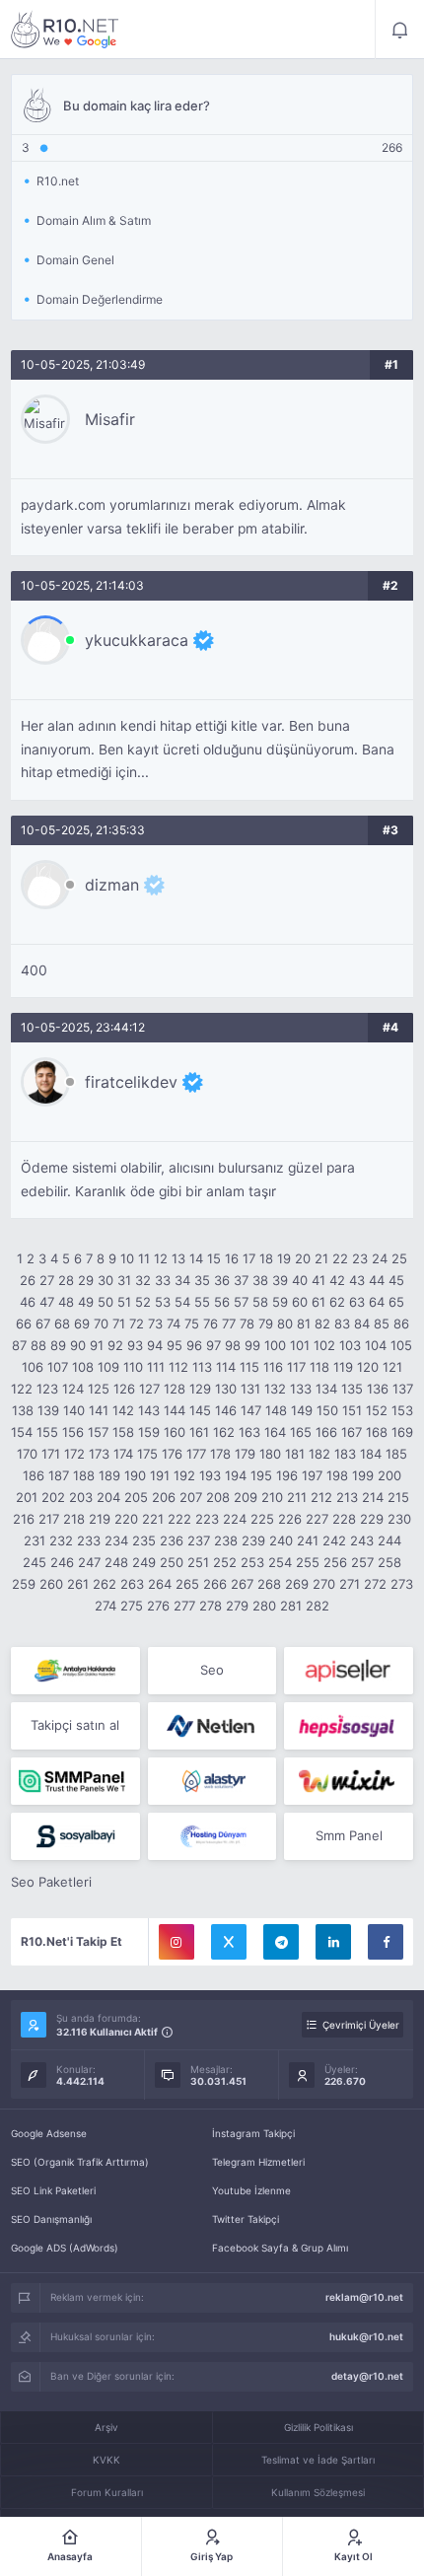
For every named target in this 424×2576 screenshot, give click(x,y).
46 (28, 1302)
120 (368, 1367)
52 (143, 1302)
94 (155, 1345)
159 (149, 1432)
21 (321, 1258)
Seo (212, 1670)
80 (285, 1324)
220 (126, 1519)
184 (371, 1454)
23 (360, 1258)
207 (191, 1497)
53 (163, 1302)
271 (350, 1584)
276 (158, 1606)
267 (242, 1584)
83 (342, 1324)
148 (276, 1410)
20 (303, 1258)
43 (357, 1280)
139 (48, 1410)
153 (402, 1410)
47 (47, 1302)
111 (156, 1367)
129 (200, 1389)
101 (300, 1345)
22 (340, 1258)
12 (161, 1258)
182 (319, 1454)
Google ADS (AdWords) (65, 2248)
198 (337, 1475)
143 (149, 1410)
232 (61, 1540)
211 (297, 1497)
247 (89, 1562)
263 (132, 1584)
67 (43, 1324)
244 (389, 1540)
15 (214, 1258)
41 (318, 1280)
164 (275, 1432)
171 (51, 1454)
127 (149, 1389)
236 (172, 1540)
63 (357, 1302)
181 (295, 1454)
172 (74, 1454)
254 (280, 1562)
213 (347, 1497)
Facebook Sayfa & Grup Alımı (280, 2248)
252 (225, 1562)
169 (402, 1432)
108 (83, 1367)
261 (78, 1584)
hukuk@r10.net (366, 2336)
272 (375, 1584)
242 (334, 1540)
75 (192, 1324)
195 (261, 1475)
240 (281, 1540)
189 (109, 1475)
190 (135, 1475)
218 (74, 1519)
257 (362, 1562)
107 (58, 1367)
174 (123, 1454)
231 (35, 1540)
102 (324, 1345)
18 (266, 1258)
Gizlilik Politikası (318, 2427)
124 (73, 1389)
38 (260, 1280)
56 (222, 1302)
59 (280, 1302)
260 (51, 1584)
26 (28, 1280)
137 (403, 1389)
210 (272, 1497)
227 (317, 1519)
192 (184, 1475)
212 (321, 1497)
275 (132, 1606)
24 (380, 1258)
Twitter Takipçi (246, 2219)
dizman (112, 885)
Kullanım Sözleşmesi (318, 2492)
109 (108, 1367)
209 (246, 1497)
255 (308, 1562)
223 (207, 1519)
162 (224, 1432)
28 (66, 1280)
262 (105, 1584)
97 (213, 1345)
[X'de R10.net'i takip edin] (229, 1942)
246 (62, 1562)
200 (389, 1475)
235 (144, 1540)
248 (116, 1562)
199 (363, 1475)
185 (396, 1454)
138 (23, 1410)
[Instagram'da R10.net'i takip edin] (177, 1942)
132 (275, 1389)
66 (24, 1324)
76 (211, 1324)
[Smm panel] (75, 1781)
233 (89, 1540)
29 (86, 1280)
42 (337, 1280)
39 (280, 1280)
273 (402, 1584)
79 (266, 1324)
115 (249, 1367)
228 (344, 1519)
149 (302, 1410)
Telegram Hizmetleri (258, 2162)
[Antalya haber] (75, 1671)
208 (218, 1497)
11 (144, 1258)
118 (319, 1367)
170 (27, 1454)
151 (352, 1410)
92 (115, 1345)
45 (396, 1280)
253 (252, 1562)
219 (100, 1519)
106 (33, 1367)
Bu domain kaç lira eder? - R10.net (65, 30)
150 (327, 1410)
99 (252, 1345)
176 (172, 1454)
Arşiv (106, 2427)
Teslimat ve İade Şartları (318, 2460)
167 (352, 1432)
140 (74, 1410)
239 (253, 1540)
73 (155, 1324)
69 (82, 1324)
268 (269, 1584)
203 (81, 1497)
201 (27, 1497)
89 (58, 1345)
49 (86, 1302)
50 (106, 1302)
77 (229, 1324)
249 (144, 1562)
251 (198, 1562)
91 (97, 1345)
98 (233, 1345)
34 (182, 1280)
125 (99, 1389)
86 (401, 1324)
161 (199, 1432)
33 (163, 1280)
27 (47, 1280)
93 (135, 1345)
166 (326, 1432)
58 (260, 1302)
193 (210, 1475)
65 (396, 1302)
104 (376, 1345)
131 (250, 1389)
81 (304, 1324)
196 (287, 1475)
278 (211, 1606)
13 (178, 1258)
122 (22, 1389)
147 (251, 1410)
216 (24, 1519)
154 (22, 1432)
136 (378, 1389)
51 (124, 1302)
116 (273, 1367)
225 (262, 1519)
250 (172, 1562)
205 (136, 1497)
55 (202, 1302)
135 (352, 1389)
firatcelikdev (131, 1082)
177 (196, 1454)
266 (215, 1584)
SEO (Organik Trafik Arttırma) (80, 2162)
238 (226, 1540)
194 (236, 1475)
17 (249, 1258)
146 (226, 1410)
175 (147, 1454)
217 (49, 1519)
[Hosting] (212, 1726)
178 (220, 1454)
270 (324, 1584)
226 (290, 1519)
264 (160, 1584)
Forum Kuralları (107, 2492)
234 (116, 1540)
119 (343, 1367)
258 (389, 1562)
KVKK (106, 2460)
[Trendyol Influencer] (349, 1781)
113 (202, 1367)
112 (178, 1367)
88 (38, 1345)
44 (377, 1280)
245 (35, 1562)
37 (241, 1280)
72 (137, 1324)
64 (377, 1302)
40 (300, 1280)
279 (237, 1606)
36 (222, 1280)
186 (34, 1475)
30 (106, 1280)
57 (241, 1302)
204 (108, 1497)
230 (399, 1519)
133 (301, 1389)
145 (200, 1410)
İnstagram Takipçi (253, 2133)
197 (312, 1475)
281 (291, 1606)
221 (153, 1519)
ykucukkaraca (137, 640)
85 (382, 1324)
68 (62, 1324)
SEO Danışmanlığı (51, 2219)
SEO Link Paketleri (53, 2190)
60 (300, 1302)
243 (362, 1540)
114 (226, 1367)
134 (326, 1389)
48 (66, 1302)
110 (133, 1367)
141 (99, 1410)
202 (53, 1497)
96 (194, 1345)
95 (175, 1345)
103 (350, 1345)
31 (124, 1280)
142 (123, 1410)
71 (119, 1324)
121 (392, 1367)
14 (196, 1258)
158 (123, 1432)
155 (47, 1432)
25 (399, 1258)
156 (73, 1432)
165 (301, 1432)
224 (235, 1519)
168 (377, 1432)
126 (124, 1389)
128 (175, 1389)
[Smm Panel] (349, 1671)
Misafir (110, 419)
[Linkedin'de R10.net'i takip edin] (333, 1942)
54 (182, 1302)
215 (398, 1497)
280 (264, 1606)
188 (84, 1475)
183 (345, 1454)
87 (19, 1345)
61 (318, 1302)
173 (99, 1454)
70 (101, 1324)
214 (373, 1497)
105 (401, 1345)
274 (106, 1606)
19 (284, 1258)
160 (175, 1432)
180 (270, 1454)
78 (247, 1324)
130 (226, 1389)
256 (335, 1562)
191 (160, 1475)
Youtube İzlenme (251, 2190)
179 (245, 1454)
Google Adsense (49, 2133)
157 (98, 1432)
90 (78, 1345)
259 (24, 1584)
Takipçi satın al (75, 1725)
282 (318, 1606)
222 (179, 1519)
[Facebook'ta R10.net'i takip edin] (386, 1942)
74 (174, 1324)
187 (59, 1475)
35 (202, 1280)
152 (377, 1410)
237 (199, 1540)
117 (296, 1367)
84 (362, 1324)
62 (337, 1302)
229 (372, 1519)
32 (143, 1280)
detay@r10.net (367, 2376)
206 (164, 1497)
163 (249, 1432)
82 (322, 1324)
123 (47, 1389)
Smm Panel (349, 1835)
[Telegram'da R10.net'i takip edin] (281, 1942)
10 (127, 1258)
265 (187, 1584)
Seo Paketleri (51, 1882)
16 (232, 1258)
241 (308, 1540)
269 (297, 1584)
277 (184, 1606)
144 (175, 1410)
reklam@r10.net (364, 2297)
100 (275, 1345)
